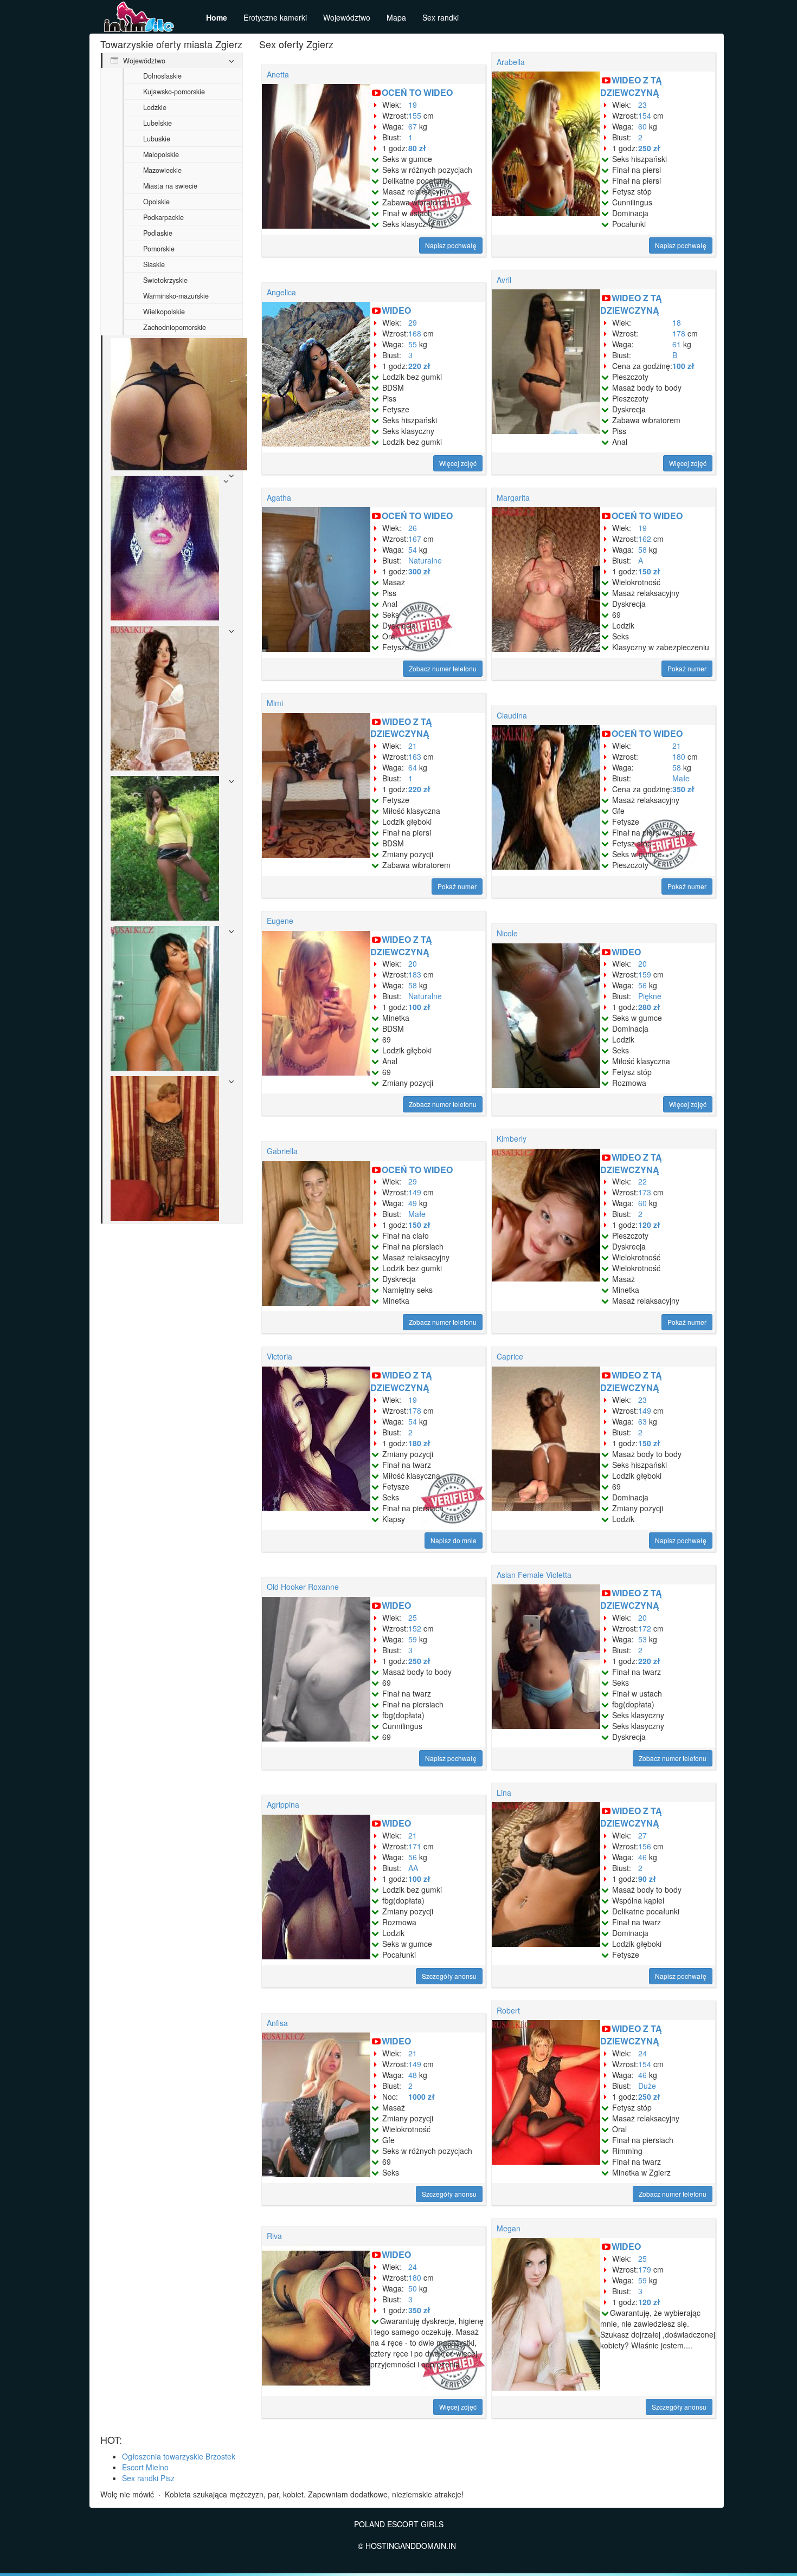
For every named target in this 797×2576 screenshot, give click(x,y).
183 (415, 974)
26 (413, 528)
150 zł (649, 571)
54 (413, 549)
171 (415, 1846)
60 (642, 126)
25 (413, 1617)
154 (645, 115)
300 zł (419, 571)
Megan (509, 2228)
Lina (504, 1792)
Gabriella (282, 1151)
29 (413, 322)
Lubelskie (158, 123)
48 (413, 2075)
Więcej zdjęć (458, 463)
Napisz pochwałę (451, 245)
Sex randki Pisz (148, 2478)
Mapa (396, 17)
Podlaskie (158, 233)
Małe (681, 778)
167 (415, 539)
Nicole (507, 933)
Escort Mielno (145, 2467)
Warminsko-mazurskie (176, 296)
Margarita (513, 497)
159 (645, 974)
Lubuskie (157, 139)
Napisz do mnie (454, 1540)
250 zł (649, 148)
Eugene (280, 921)
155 (415, 115)
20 (413, 963)
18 (677, 322)
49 (413, 1203)
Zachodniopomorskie (175, 327)
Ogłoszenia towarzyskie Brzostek (179, 2456)
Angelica (281, 292)
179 (645, 2269)
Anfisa (277, 2023)
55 (413, 344)
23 (642, 105)
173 (645, 1192)
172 (645, 1628)
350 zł (683, 789)
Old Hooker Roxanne (303, 1587)
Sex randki (441, 17)
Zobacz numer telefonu (443, 668)
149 (415, 1192)
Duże (647, 2086)
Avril (504, 280)
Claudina (512, 715)
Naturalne (425, 560)
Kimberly (512, 1138)
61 (677, 344)
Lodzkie (155, 107)
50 (413, 2288)
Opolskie (156, 202)
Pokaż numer (687, 668)
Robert (508, 2010)
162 (645, 539)
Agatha (279, 497)
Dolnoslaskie (162, 76)
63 (642, 1421)
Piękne (650, 996)
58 (642, 549)
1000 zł (422, 2096)
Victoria (279, 1356)
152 (415, 1628)
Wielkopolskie (164, 312)
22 (642, 1181)
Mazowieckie (162, 170)
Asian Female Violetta (534, 1575)
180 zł (419, 1443)
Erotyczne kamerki (275, 17)
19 (413, 105)
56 (642, 985)
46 (642, 1857)
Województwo (347, 17)
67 (413, 126)
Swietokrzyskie (165, 280)
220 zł (419, 366)
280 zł (649, 1007)
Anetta (278, 74)
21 (413, 746)
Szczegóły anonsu (449, 1976)
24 (642, 2053)
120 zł (649, 1225)
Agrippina (283, 1804)
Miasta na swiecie (170, 186)
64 (413, 767)
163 (415, 756)
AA (413, 1868)
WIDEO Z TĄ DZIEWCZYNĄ (631, 86)
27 (642, 1835)
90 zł (647, 1879)
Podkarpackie (163, 217)
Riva (274, 2236)
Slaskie (154, 264)
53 (642, 1639)
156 (645, 1846)
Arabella (511, 62)
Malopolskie (161, 154)
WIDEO (396, 310)
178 (679, 333)
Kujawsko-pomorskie (174, 92)
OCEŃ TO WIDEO (417, 92)
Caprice (510, 1356)
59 (413, 1639)
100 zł (683, 366)
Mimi (275, 703)
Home (217, 17)
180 (679, 756)
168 (415, 333)
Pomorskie (159, 249)
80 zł (417, 148)
